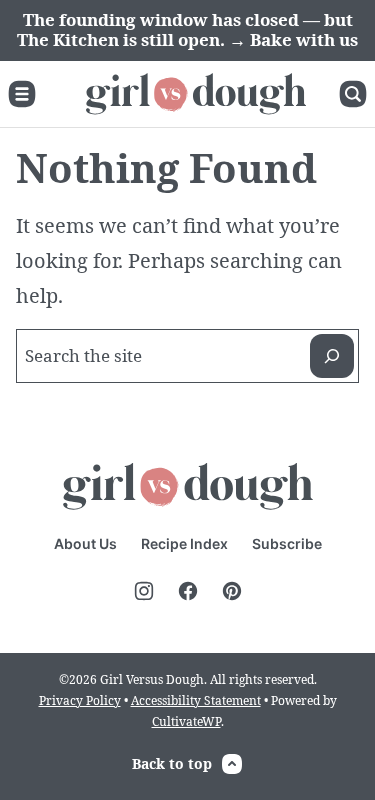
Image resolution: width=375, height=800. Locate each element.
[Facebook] (188, 591)
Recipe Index (184, 543)
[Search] (353, 94)
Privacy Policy (80, 700)
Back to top (172, 763)
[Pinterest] (232, 591)
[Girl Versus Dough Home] (196, 94)
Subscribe (287, 543)
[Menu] (22, 94)
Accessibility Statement (196, 700)
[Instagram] (144, 591)
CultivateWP (186, 721)
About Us (85, 543)
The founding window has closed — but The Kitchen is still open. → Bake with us (187, 29)
